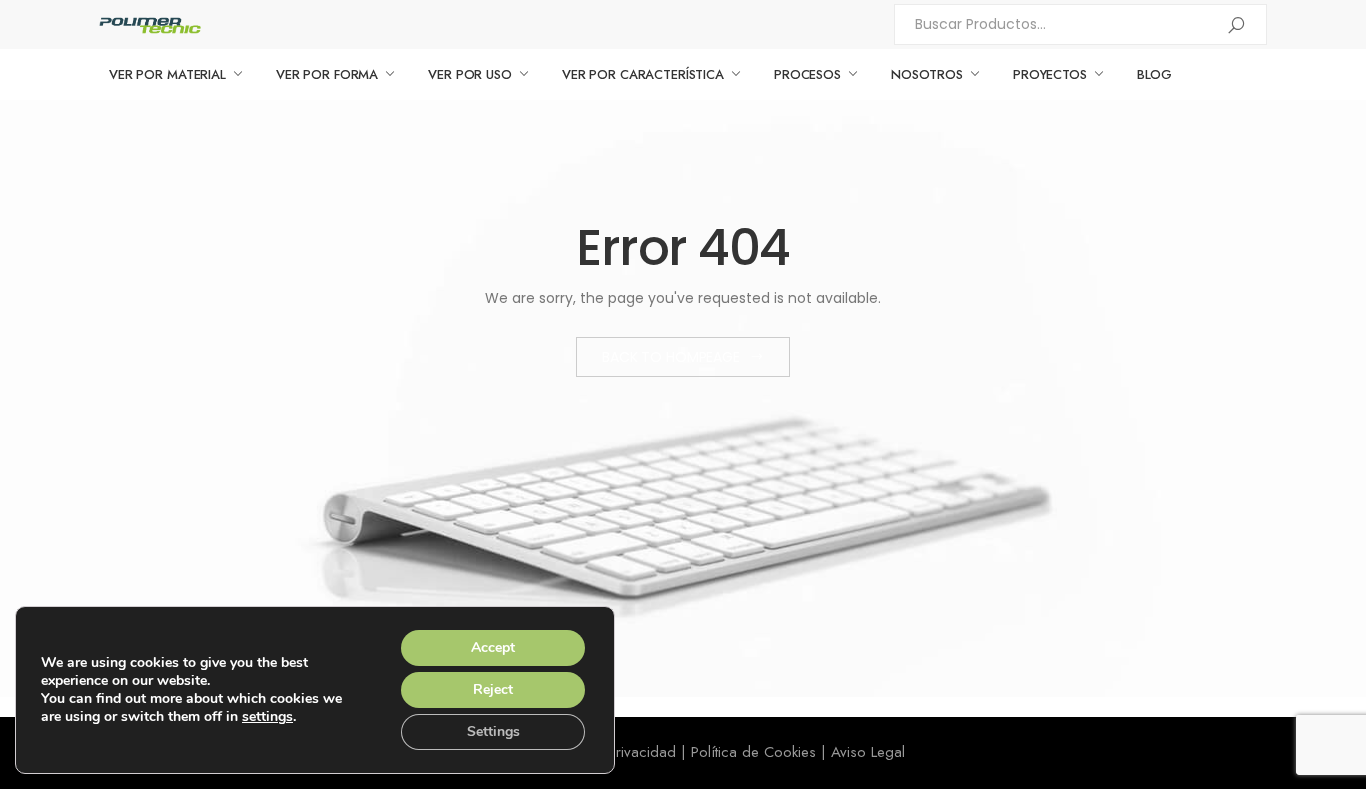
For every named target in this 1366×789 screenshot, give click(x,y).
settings (267, 717)
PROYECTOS (1050, 74)
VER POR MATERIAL (167, 74)
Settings (493, 731)
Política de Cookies (753, 752)
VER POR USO (470, 74)
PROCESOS (807, 74)
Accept (493, 647)
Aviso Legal (868, 752)
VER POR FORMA (327, 74)
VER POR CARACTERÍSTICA (643, 74)
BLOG (1154, 74)
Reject (493, 689)
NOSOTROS (927, 74)
